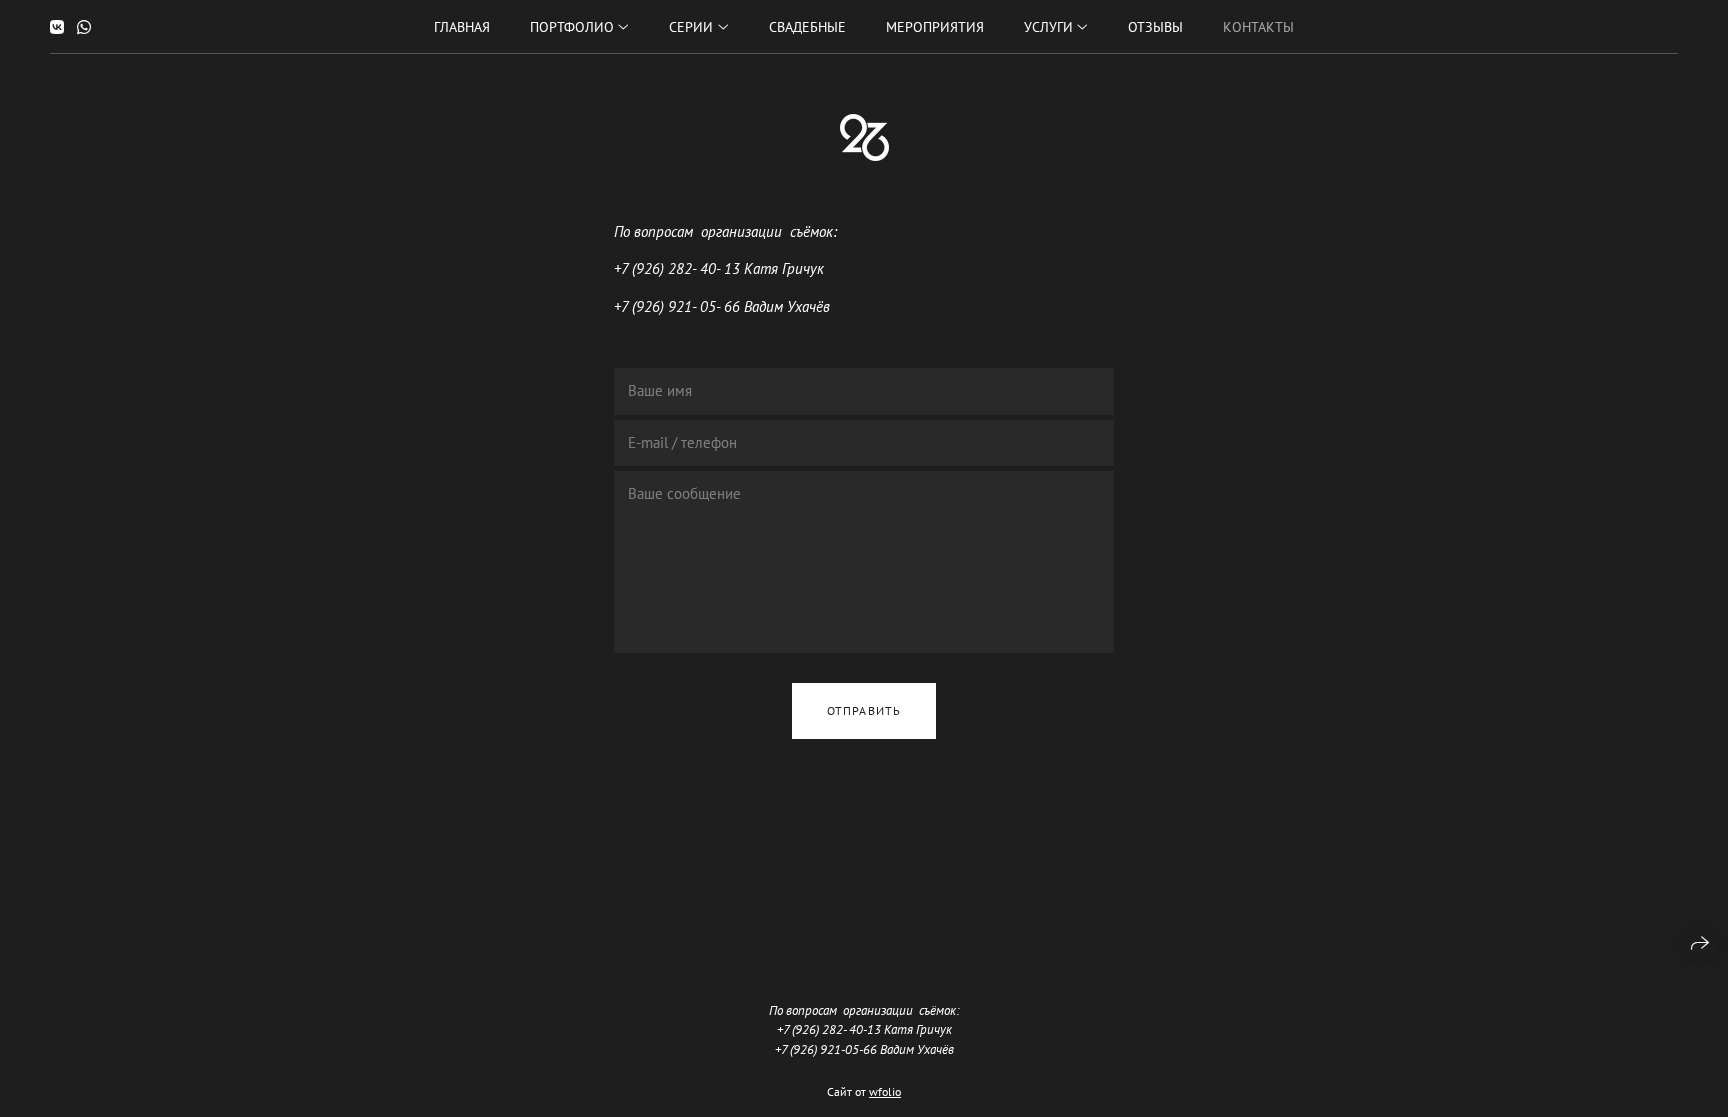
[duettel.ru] (864, 137)
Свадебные (807, 27)
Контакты (1258, 27)
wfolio (885, 1091)
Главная (462, 27)
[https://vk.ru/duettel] (57, 27)
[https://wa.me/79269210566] (84, 27)
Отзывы (1155, 27)
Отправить (864, 710)
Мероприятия (935, 27)
